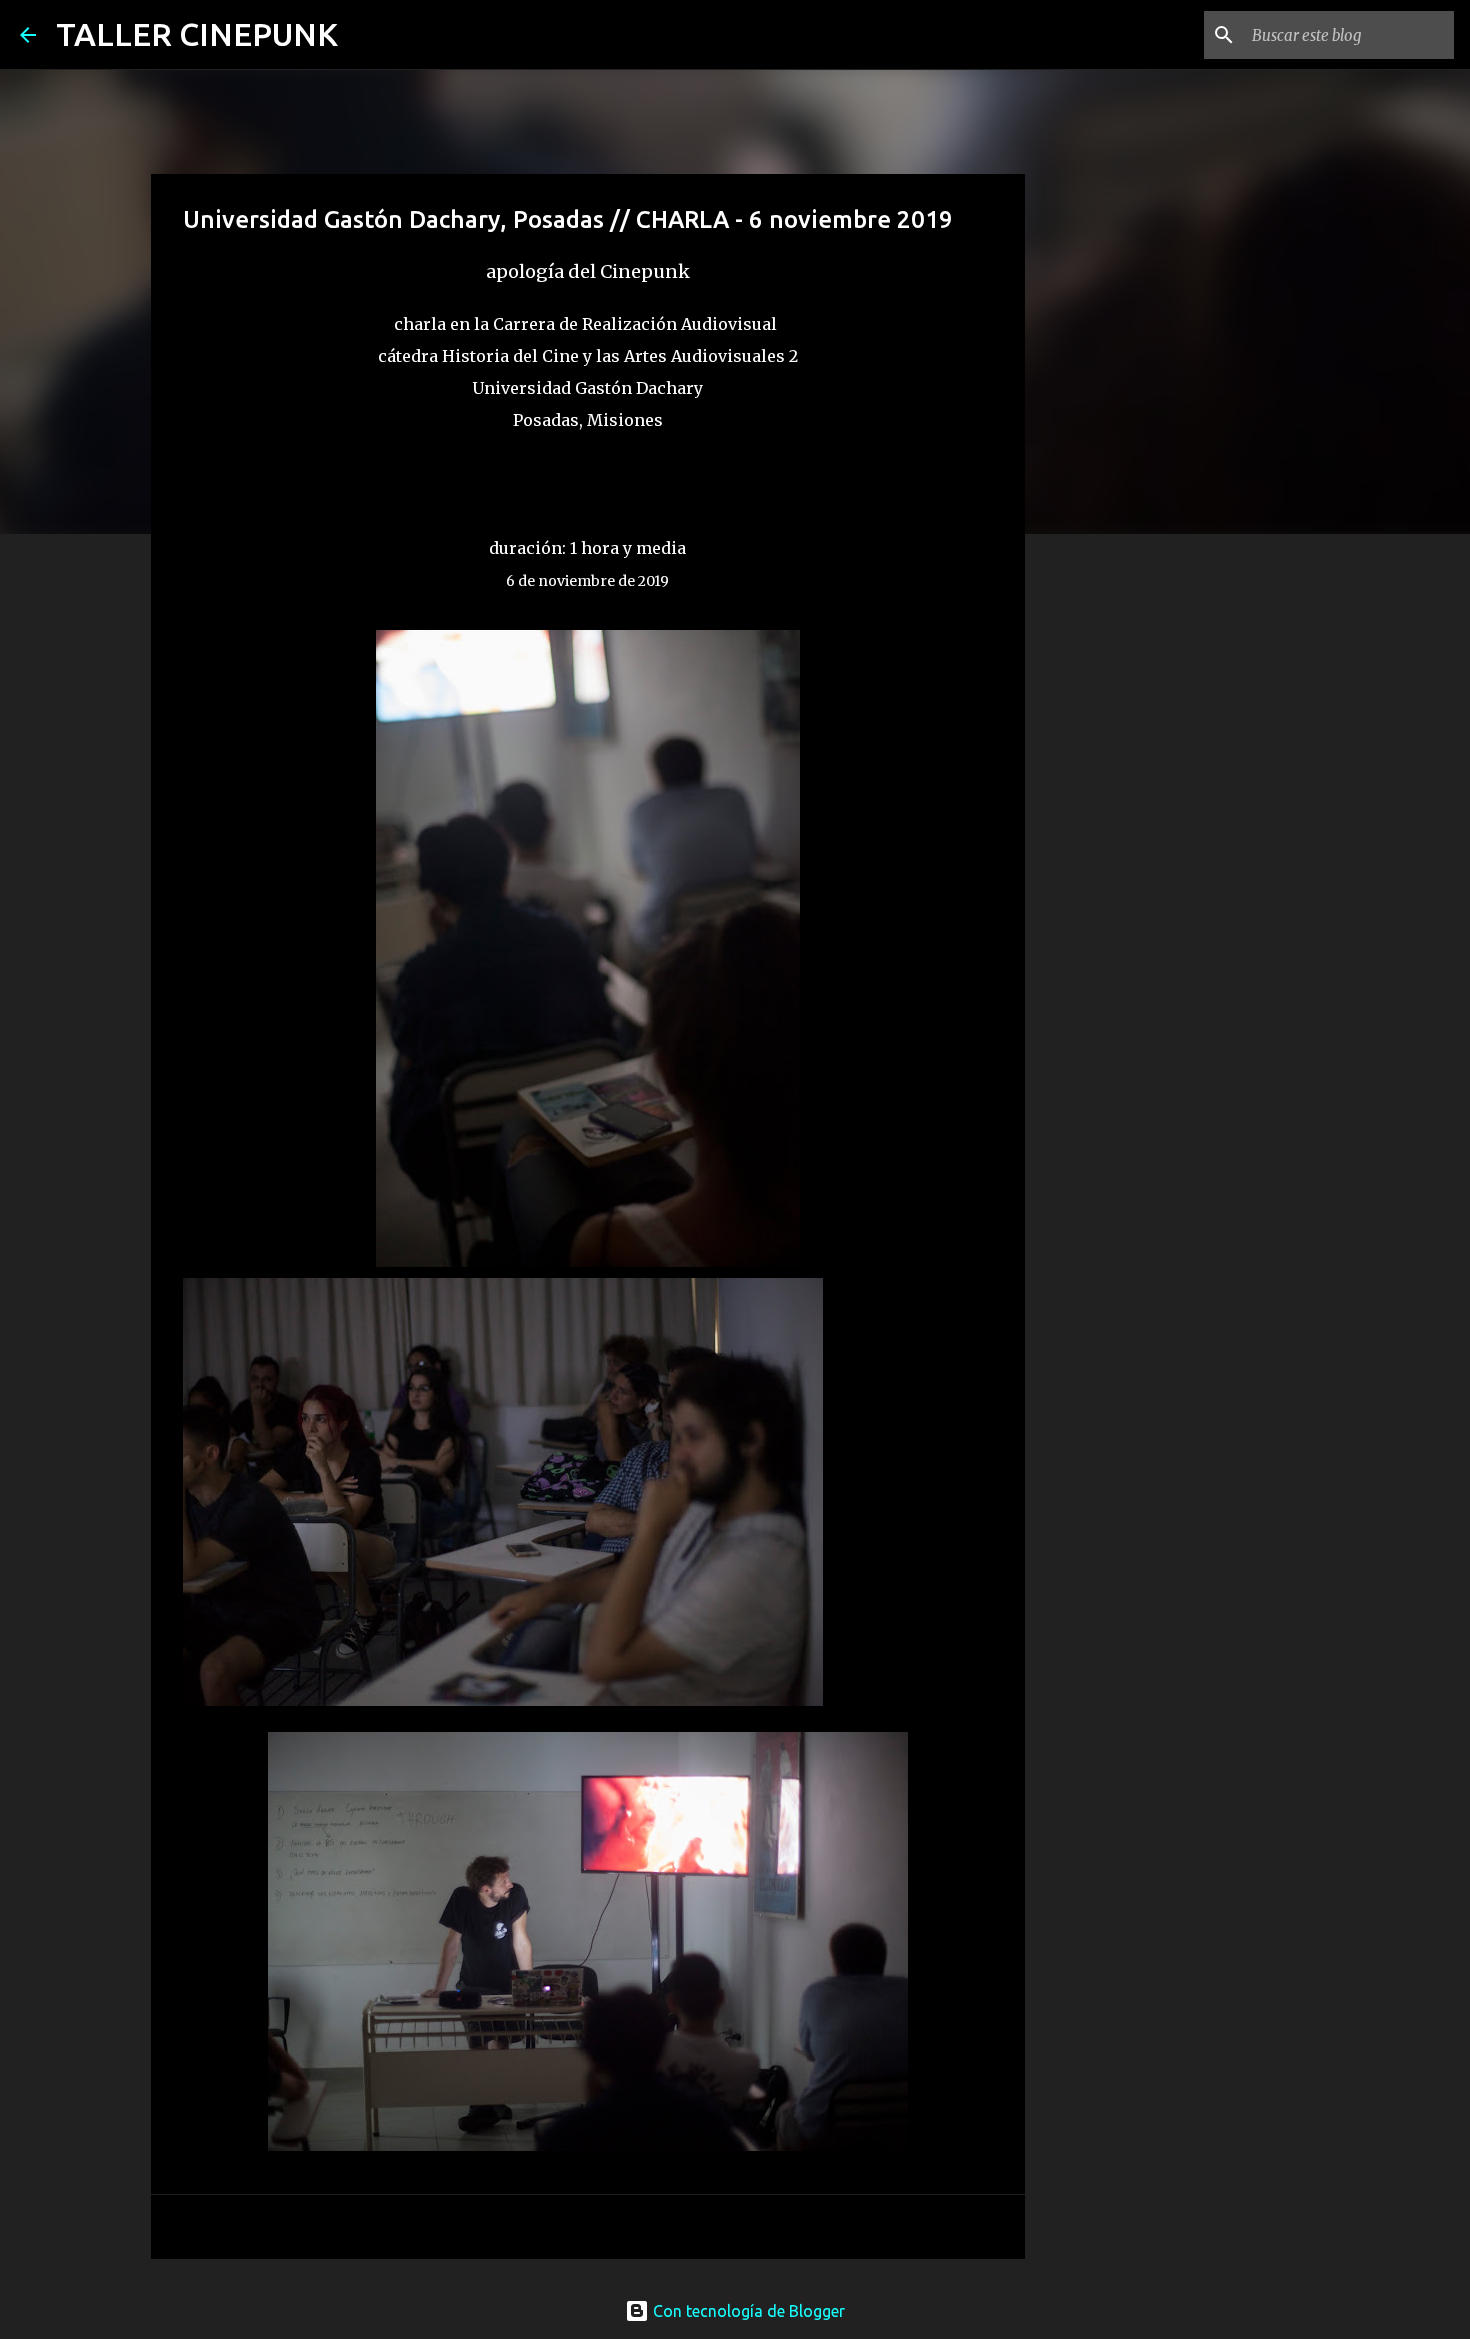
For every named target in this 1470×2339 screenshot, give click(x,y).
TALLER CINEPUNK (197, 34)
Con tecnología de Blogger (747, 2311)
